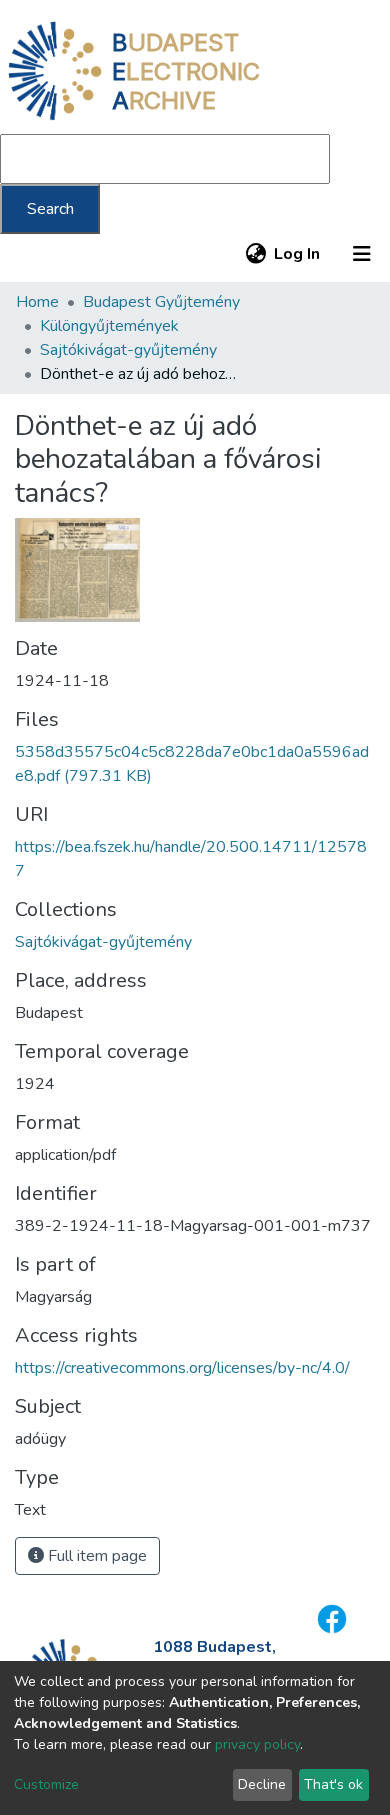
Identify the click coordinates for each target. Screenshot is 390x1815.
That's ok (333, 1784)
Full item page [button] (95, 1556)
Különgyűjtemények (109, 326)
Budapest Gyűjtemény (161, 302)
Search (50, 209)
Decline (262, 1784)
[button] (255, 254)
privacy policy (257, 1744)
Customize (46, 1784)
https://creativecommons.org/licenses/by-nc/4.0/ (182, 1368)
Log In (298, 254)
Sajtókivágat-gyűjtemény (128, 350)
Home (37, 302)
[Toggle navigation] (362, 254)
